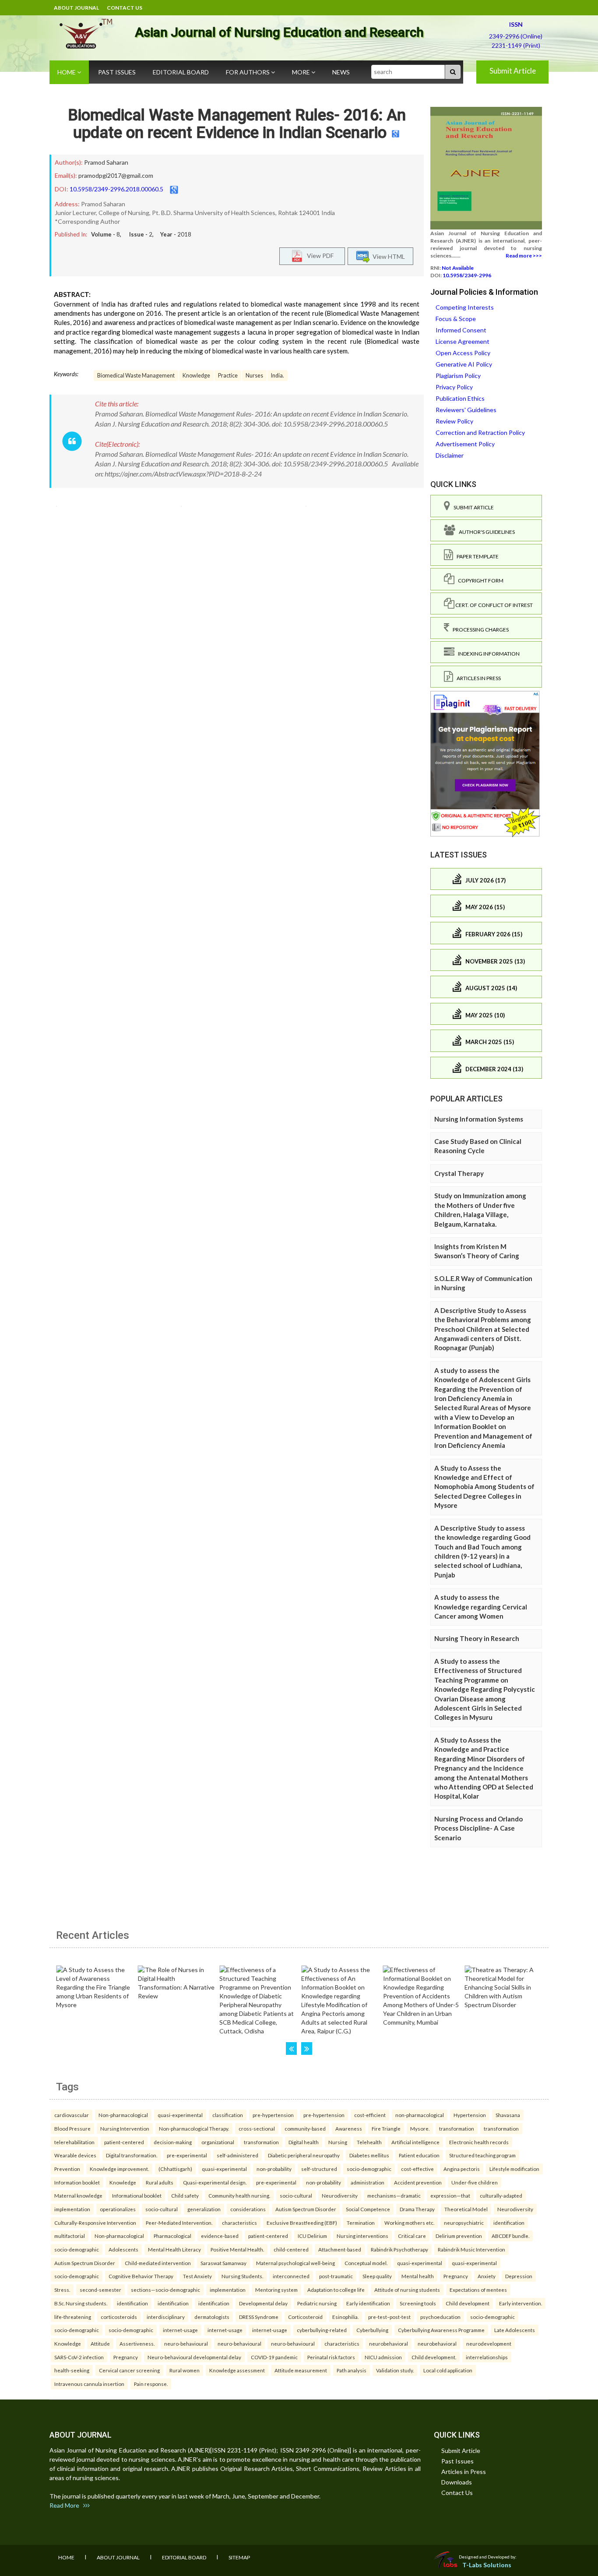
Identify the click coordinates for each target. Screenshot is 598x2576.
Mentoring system (276, 2290)
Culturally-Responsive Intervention (95, 2223)
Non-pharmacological (123, 2115)
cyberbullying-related (322, 2330)
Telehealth (369, 2142)
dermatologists (212, 2317)
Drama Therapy (417, 2209)
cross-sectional (257, 2128)
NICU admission (383, 2357)
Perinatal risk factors (331, 2357)
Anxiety (487, 2276)
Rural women (185, 2370)
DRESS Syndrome (259, 2317)
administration (368, 2182)
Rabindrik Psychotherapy (399, 2249)
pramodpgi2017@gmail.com (116, 175)
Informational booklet (137, 2195)
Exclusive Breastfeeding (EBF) (302, 2223)
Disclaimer (450, 455)
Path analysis (352, 2370)
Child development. (434, 2357)
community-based (305, 2128)
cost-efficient (370, 2115)
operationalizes (118, 2209)
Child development (468, 2303)
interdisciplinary (166, 2317)
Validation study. (395, 2370)
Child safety (185, 2195)
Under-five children (475, 2182)
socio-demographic (369, 2169)
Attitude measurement (301, 2370)
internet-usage (180, 2330)
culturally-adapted (501, 2195)
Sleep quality (377, 2276)
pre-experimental (187, 2155)
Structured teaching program (482, 2155)
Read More (66, 2505)
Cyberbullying (372, 2330)
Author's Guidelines (485, 532)
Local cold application (448, 2370)
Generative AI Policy (464, 364)
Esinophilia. (345, 2317)
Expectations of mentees (478, 2290)
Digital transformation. (132, 2155)
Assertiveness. (137, 2343)
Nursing (338, 2142)
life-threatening (73, 2317)
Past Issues (117, 72)
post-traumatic (336, 2276)
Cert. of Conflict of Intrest (494, 605)
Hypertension (470, 2115)
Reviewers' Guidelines (466, 410)
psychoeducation (440, 2317)
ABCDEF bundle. (510, 2236)
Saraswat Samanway (223, 2263)
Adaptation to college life (336, 2290)
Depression (519, 2276)
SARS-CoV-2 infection (79, 2357)
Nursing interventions (362, 2236)
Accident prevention (418, 2182)
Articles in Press (477, 678)
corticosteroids (119, 2317)
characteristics (239, 2223)
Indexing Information (487, 654)
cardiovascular (72, 2115)
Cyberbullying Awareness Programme (441, 2330)
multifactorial (70, 2236)
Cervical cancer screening (129, 2370)
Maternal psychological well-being (295, 2263)
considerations (248, 2209)
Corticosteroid (305, 2317)
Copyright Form (479, 580)
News (341, 72)
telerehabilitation (74, 2142)
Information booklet (77, 2182)
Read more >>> (524, 256)
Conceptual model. (366, 2263)
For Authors (248, 72)
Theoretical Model (466, 2209)
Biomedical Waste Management (136, 376)
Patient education (419, 2155)
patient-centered (124, 2142)
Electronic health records (479, 2142)
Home (67, 72)
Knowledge (196, 376)
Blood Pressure (72, 2128)
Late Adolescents (515, 2330)
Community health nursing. (239, 2195)
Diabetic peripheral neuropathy (304, 2155)
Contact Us (125, 8)
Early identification (368, 2303)
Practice (228, 376)
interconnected (291, 2276)
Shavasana (508, 2115)
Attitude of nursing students (407, 2290)
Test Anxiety (197, 2276)
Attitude (100, 2343)
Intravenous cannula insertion (89, 2384)
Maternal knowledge (78, 2195)
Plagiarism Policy (458, 376)
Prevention (67, 2169)
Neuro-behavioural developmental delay (194, 2357)
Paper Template (476, 556)
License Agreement (463, 341)
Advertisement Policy (465, 444)
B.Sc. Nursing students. (81, 2303)
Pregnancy (456, 2276)
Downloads (457, 2482)
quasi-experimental (180, 2115)
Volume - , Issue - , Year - (141, 234)
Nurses (254, 376)
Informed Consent (461, 330)
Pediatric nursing (317, 2303)
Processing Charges (479, 630)
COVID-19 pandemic (274, 2357)
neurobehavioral (389, 2343)
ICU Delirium (312, 2236)
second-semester (100, 2290)
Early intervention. (521, 2303)
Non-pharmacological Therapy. (194, 2128)
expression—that (450, 2195)
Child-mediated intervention (158, 2263)
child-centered (291, 2249)
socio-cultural (296, 2195)
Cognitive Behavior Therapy (141, 2276)
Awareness (349, 2128)
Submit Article (513, 71)
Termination (361, 2223)
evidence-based (220, 2236)
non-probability (274, 2169)
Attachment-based (340, 2249)
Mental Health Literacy (174, 2249)
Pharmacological (172, 2236)
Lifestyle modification (514, 2169)
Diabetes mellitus (369, 2155)
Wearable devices (75, 2155)
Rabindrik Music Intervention (471, 2249)
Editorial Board (181, 72)
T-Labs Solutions (487, 2565)
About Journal (76, 8)
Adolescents (123, 2249)
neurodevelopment (489, 2343)
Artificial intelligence (415, 2142)
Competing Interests (465, 307)
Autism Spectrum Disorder (306, 2209)
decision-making (173, 2142)
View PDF (318, 255)
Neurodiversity (340, 2195)
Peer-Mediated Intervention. (179, 2223)
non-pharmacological (420, 2115)
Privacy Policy (454, 387)
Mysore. (420, 2128)
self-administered (237, 2155)
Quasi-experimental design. (215, 2182)
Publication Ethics (460, 398)
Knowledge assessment (237, 2370)
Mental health (418, 2276)
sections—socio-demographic (165, 2290)
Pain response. (151, 2384)
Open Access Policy (463, 353)
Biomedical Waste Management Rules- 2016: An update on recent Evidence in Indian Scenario (237, 124)
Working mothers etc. (409, 2223)
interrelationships (487, 2357)
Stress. (62, 2290)
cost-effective (417, 2169)
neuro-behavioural (186, 2343)
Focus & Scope (456, 319)
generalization (204, 2209)
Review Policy (454, 421)
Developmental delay (263, 2303)
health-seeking (72, 2370)
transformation (457, 2128)
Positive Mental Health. (237, 2249)
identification (509, 2223)
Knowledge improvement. (119, 2169)
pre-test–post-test (389, 2317)
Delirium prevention (459, 2236)
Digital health (304, 2142)
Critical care (412, 2236)
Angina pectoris (462, 2169)
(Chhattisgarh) (175, 2169)
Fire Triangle (386, 2128)
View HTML (387, 256)
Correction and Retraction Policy (480, 432)
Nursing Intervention (125, 2128)
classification (228, 2115)
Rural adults (160, 2182)
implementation (72, 2209)
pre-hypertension (273, 2115)
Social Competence (368, 2209)
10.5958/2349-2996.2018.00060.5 (116, 189)
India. (278, 376)
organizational (218, 2142)
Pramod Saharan (106, 162)
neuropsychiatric (464, 2223)
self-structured (319, 2169)
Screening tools (418, 2303)
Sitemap (239, 2557)
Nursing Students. (242, 2276)
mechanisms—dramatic (394, 2195)
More (302, 72)
